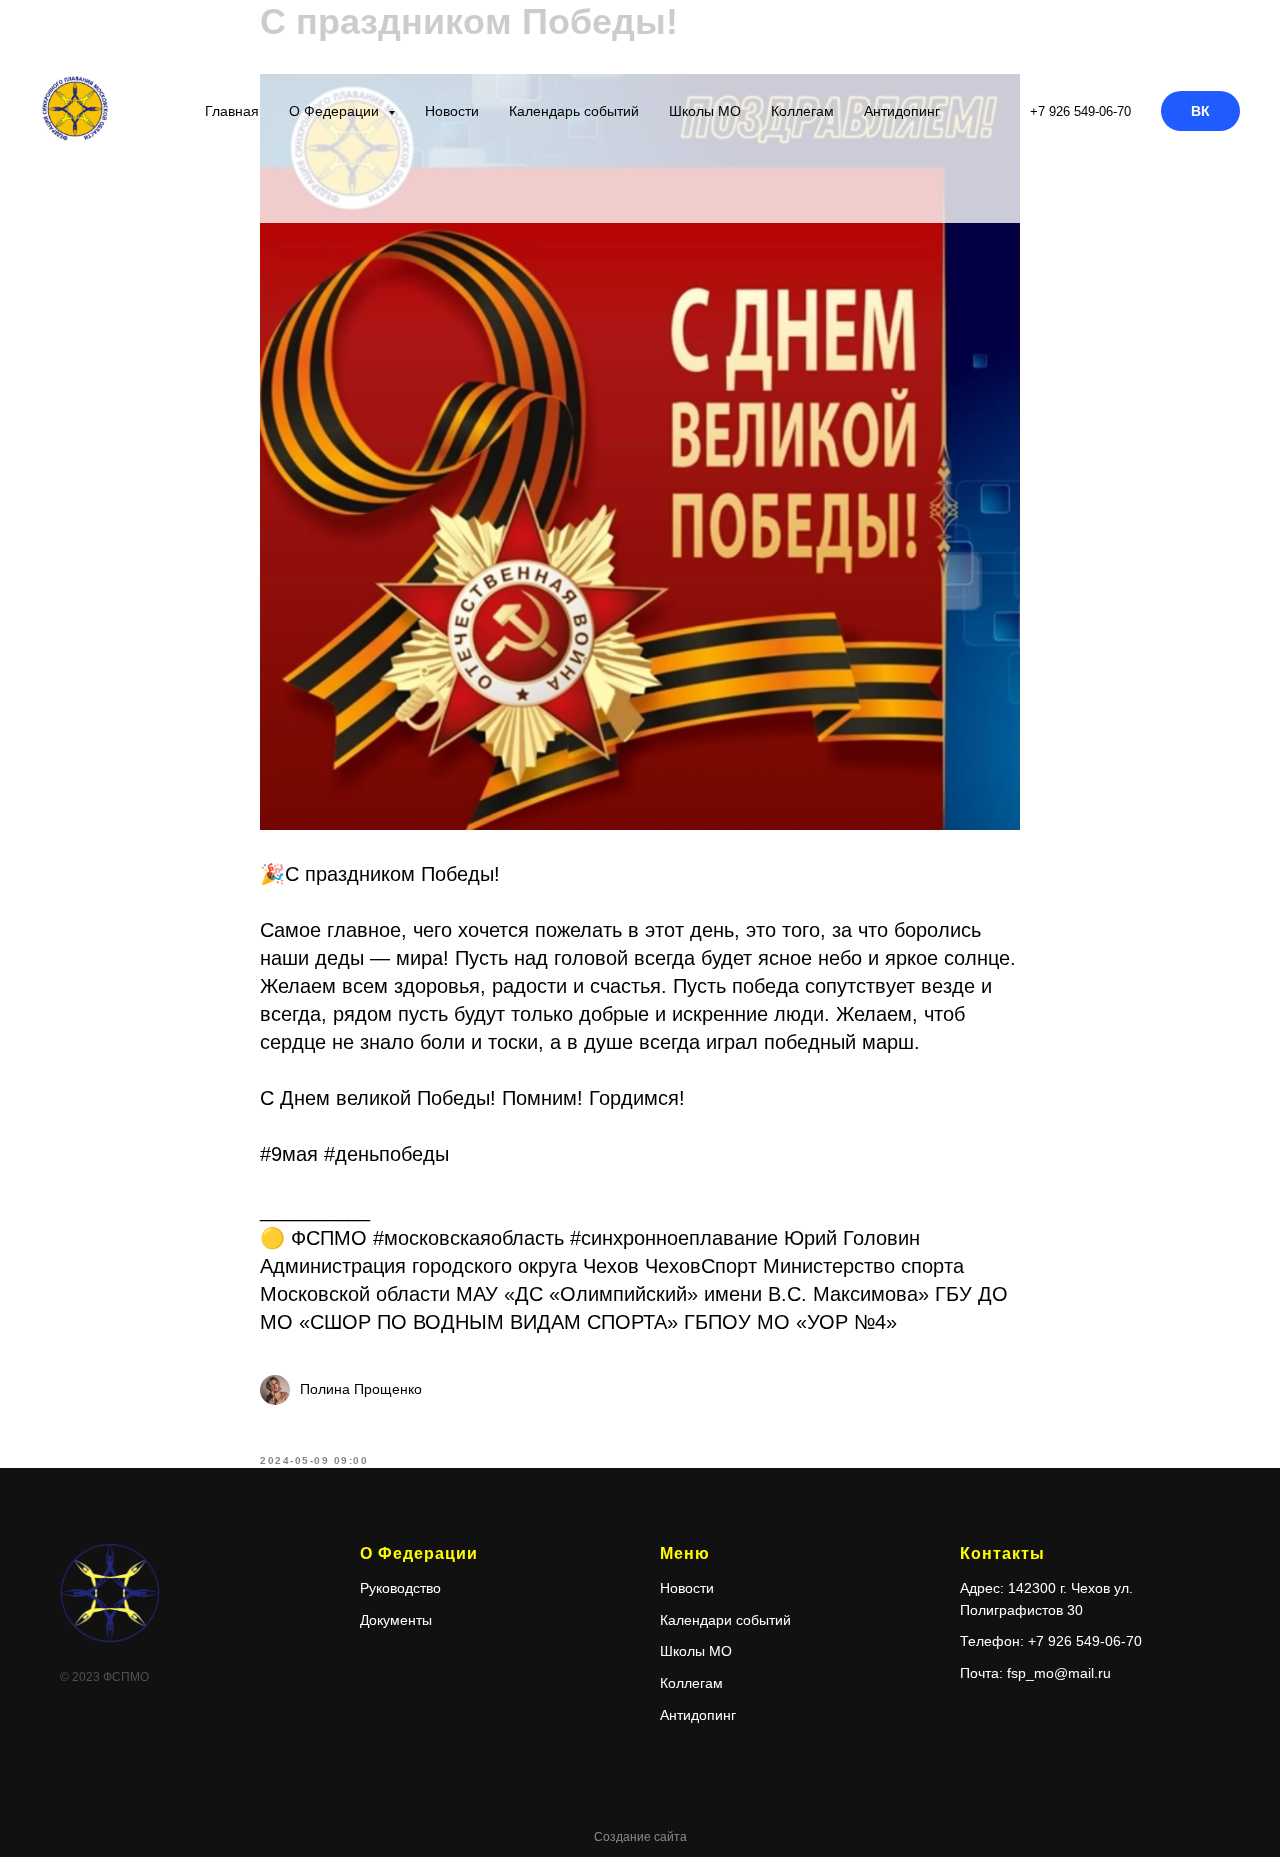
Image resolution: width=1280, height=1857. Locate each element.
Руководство (400, 1588)
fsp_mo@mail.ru (1059, 1673)
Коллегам (802, 111)
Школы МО (705, 111)
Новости (452, 111)
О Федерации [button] (336, 111)
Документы (396, 1620)
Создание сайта (640, 1837)
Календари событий (725, 1620)
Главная (232, 111)
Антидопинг (902, 111)
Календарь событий (574, 111)
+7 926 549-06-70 (1080, 111)
